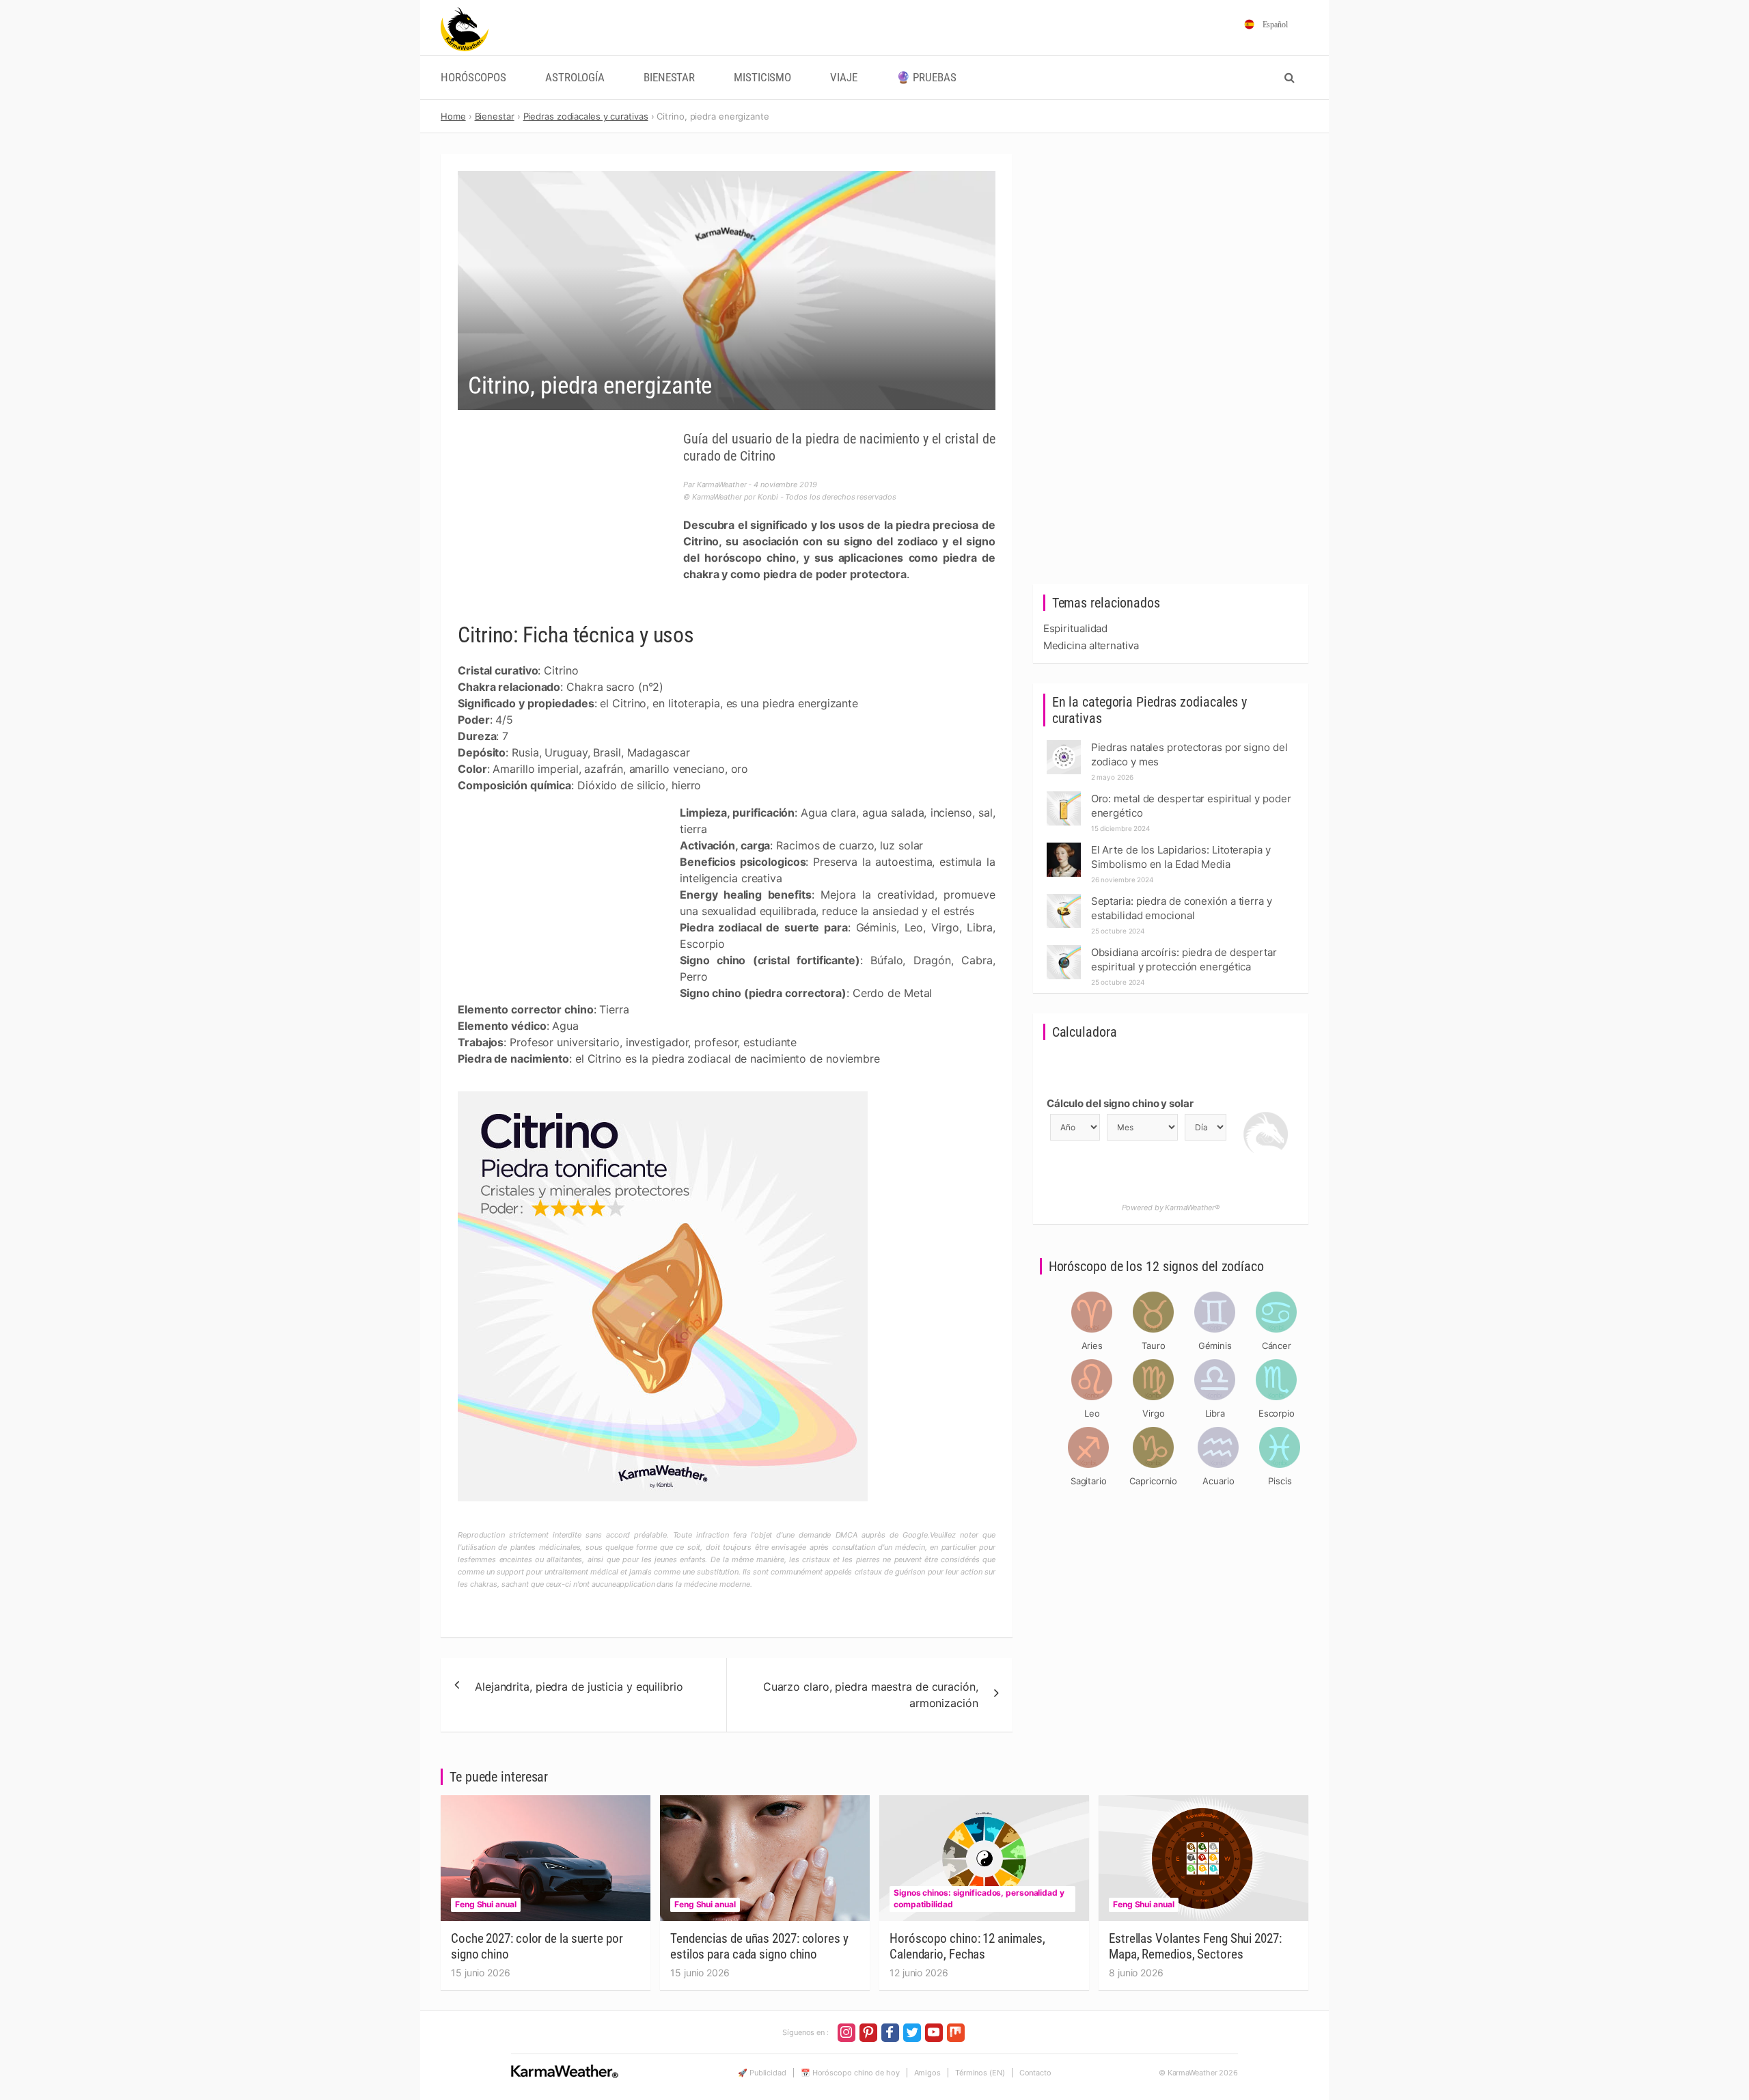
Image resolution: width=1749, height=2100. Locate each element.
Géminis (1215, 1346)
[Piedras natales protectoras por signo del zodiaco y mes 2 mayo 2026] (1064, 744)
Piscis (1280, 1481)
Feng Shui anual (486, 1904)
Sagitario (1089, 1481)
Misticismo (762, 78)
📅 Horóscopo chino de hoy (850, 2073)
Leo (1092, 1413)
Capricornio (1153, 1481)
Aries (1092, 1346)
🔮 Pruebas (926, 78)
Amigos (927, 2073)
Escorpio (1277, 1413)
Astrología (575, 78)
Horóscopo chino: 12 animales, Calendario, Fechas (967, 1946)
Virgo (1154, 1413)
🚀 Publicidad (762, 2073)
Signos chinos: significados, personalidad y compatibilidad (979, 1898)
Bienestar (669, 78)
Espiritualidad (1076, 628)
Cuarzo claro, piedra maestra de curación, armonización (871, 1695)
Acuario (1218, 1481)
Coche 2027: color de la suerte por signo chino (537, 1946)
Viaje (844, 78)
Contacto (1035, 2073)
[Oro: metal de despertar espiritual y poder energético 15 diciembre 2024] (1064, 795)
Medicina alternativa (1091, 645)
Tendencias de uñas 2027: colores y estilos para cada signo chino (759, 1946)
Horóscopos (473, 78)
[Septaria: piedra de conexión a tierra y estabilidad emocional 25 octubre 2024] (1064, 898)
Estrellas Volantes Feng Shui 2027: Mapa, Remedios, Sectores (1195, 1946)
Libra (1215, 1413)
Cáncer (1277, 1346)
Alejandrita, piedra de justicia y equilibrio (579, 1687)
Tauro (1154, 1346)
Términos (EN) (980, 2073)
